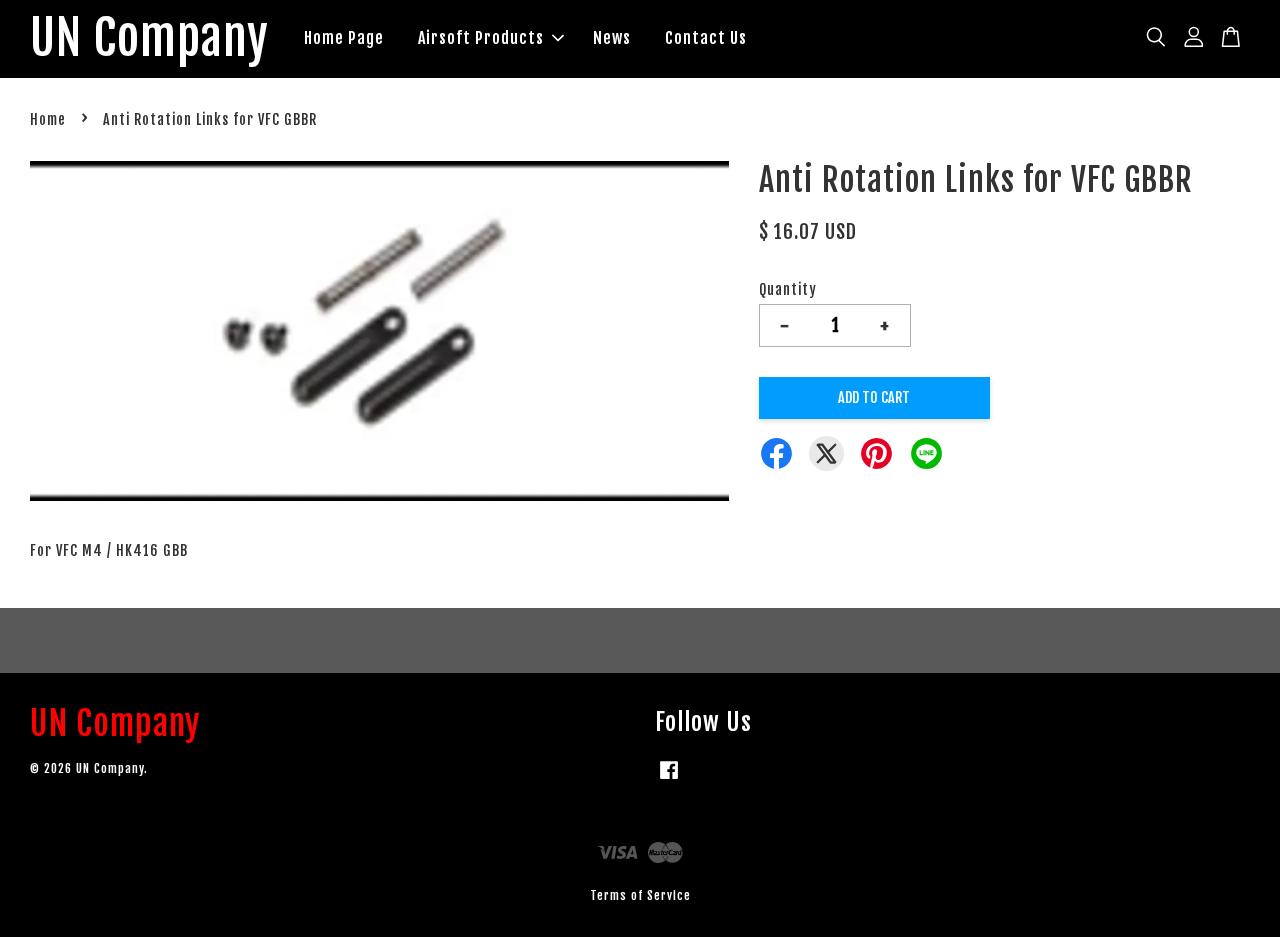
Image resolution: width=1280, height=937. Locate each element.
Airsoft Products (481, 38)
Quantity (788, 289)
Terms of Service (640, 895)
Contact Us (706, 38)
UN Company (149, 39)
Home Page (344, 38)
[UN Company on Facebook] (669, 779)
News (612, 38)
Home (48, 119)
